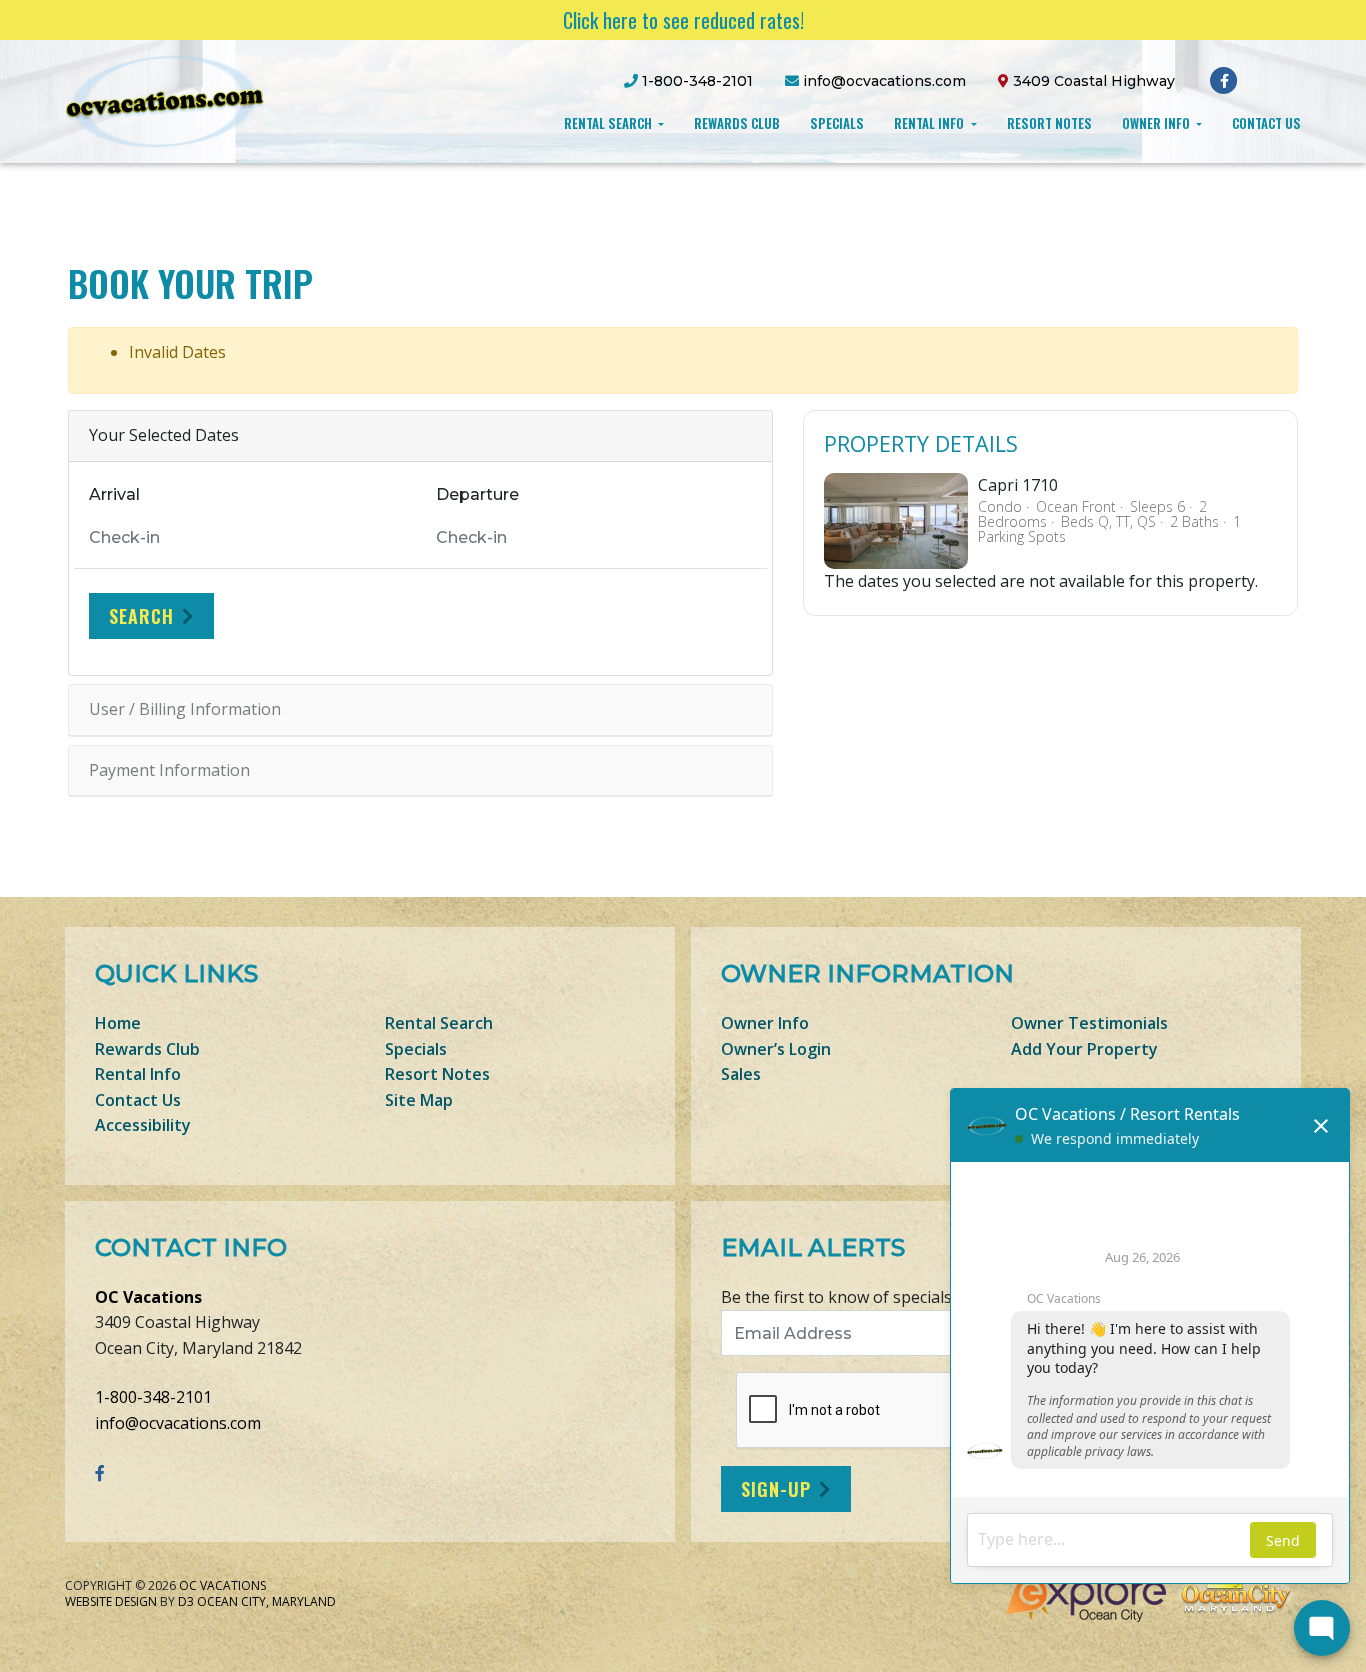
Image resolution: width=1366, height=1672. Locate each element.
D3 (186, 1601)
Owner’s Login (776, 1049)
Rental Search (609, 123)
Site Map (419, 1100)
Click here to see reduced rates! (683, 20)
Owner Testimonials (1089, 1023)
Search (141, 616)
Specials (837, 123)
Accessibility (143, 1125)
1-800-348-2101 (153, 1397)
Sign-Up (776, 1489)
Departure (477, 494)
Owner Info (1157, 123)
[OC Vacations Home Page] (165, 100)
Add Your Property (1084, 1049)
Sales (741, 1074)
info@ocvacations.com (178, 1423)
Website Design (111, 1601)
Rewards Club (737, 123)
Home (118, 1023)
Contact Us (1266, 123)
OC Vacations (148, 1297)
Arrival (114, 494)
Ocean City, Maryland (266, 1601)
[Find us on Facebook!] (1224, 80)
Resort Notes (1049, 123)
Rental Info (930, 123)
